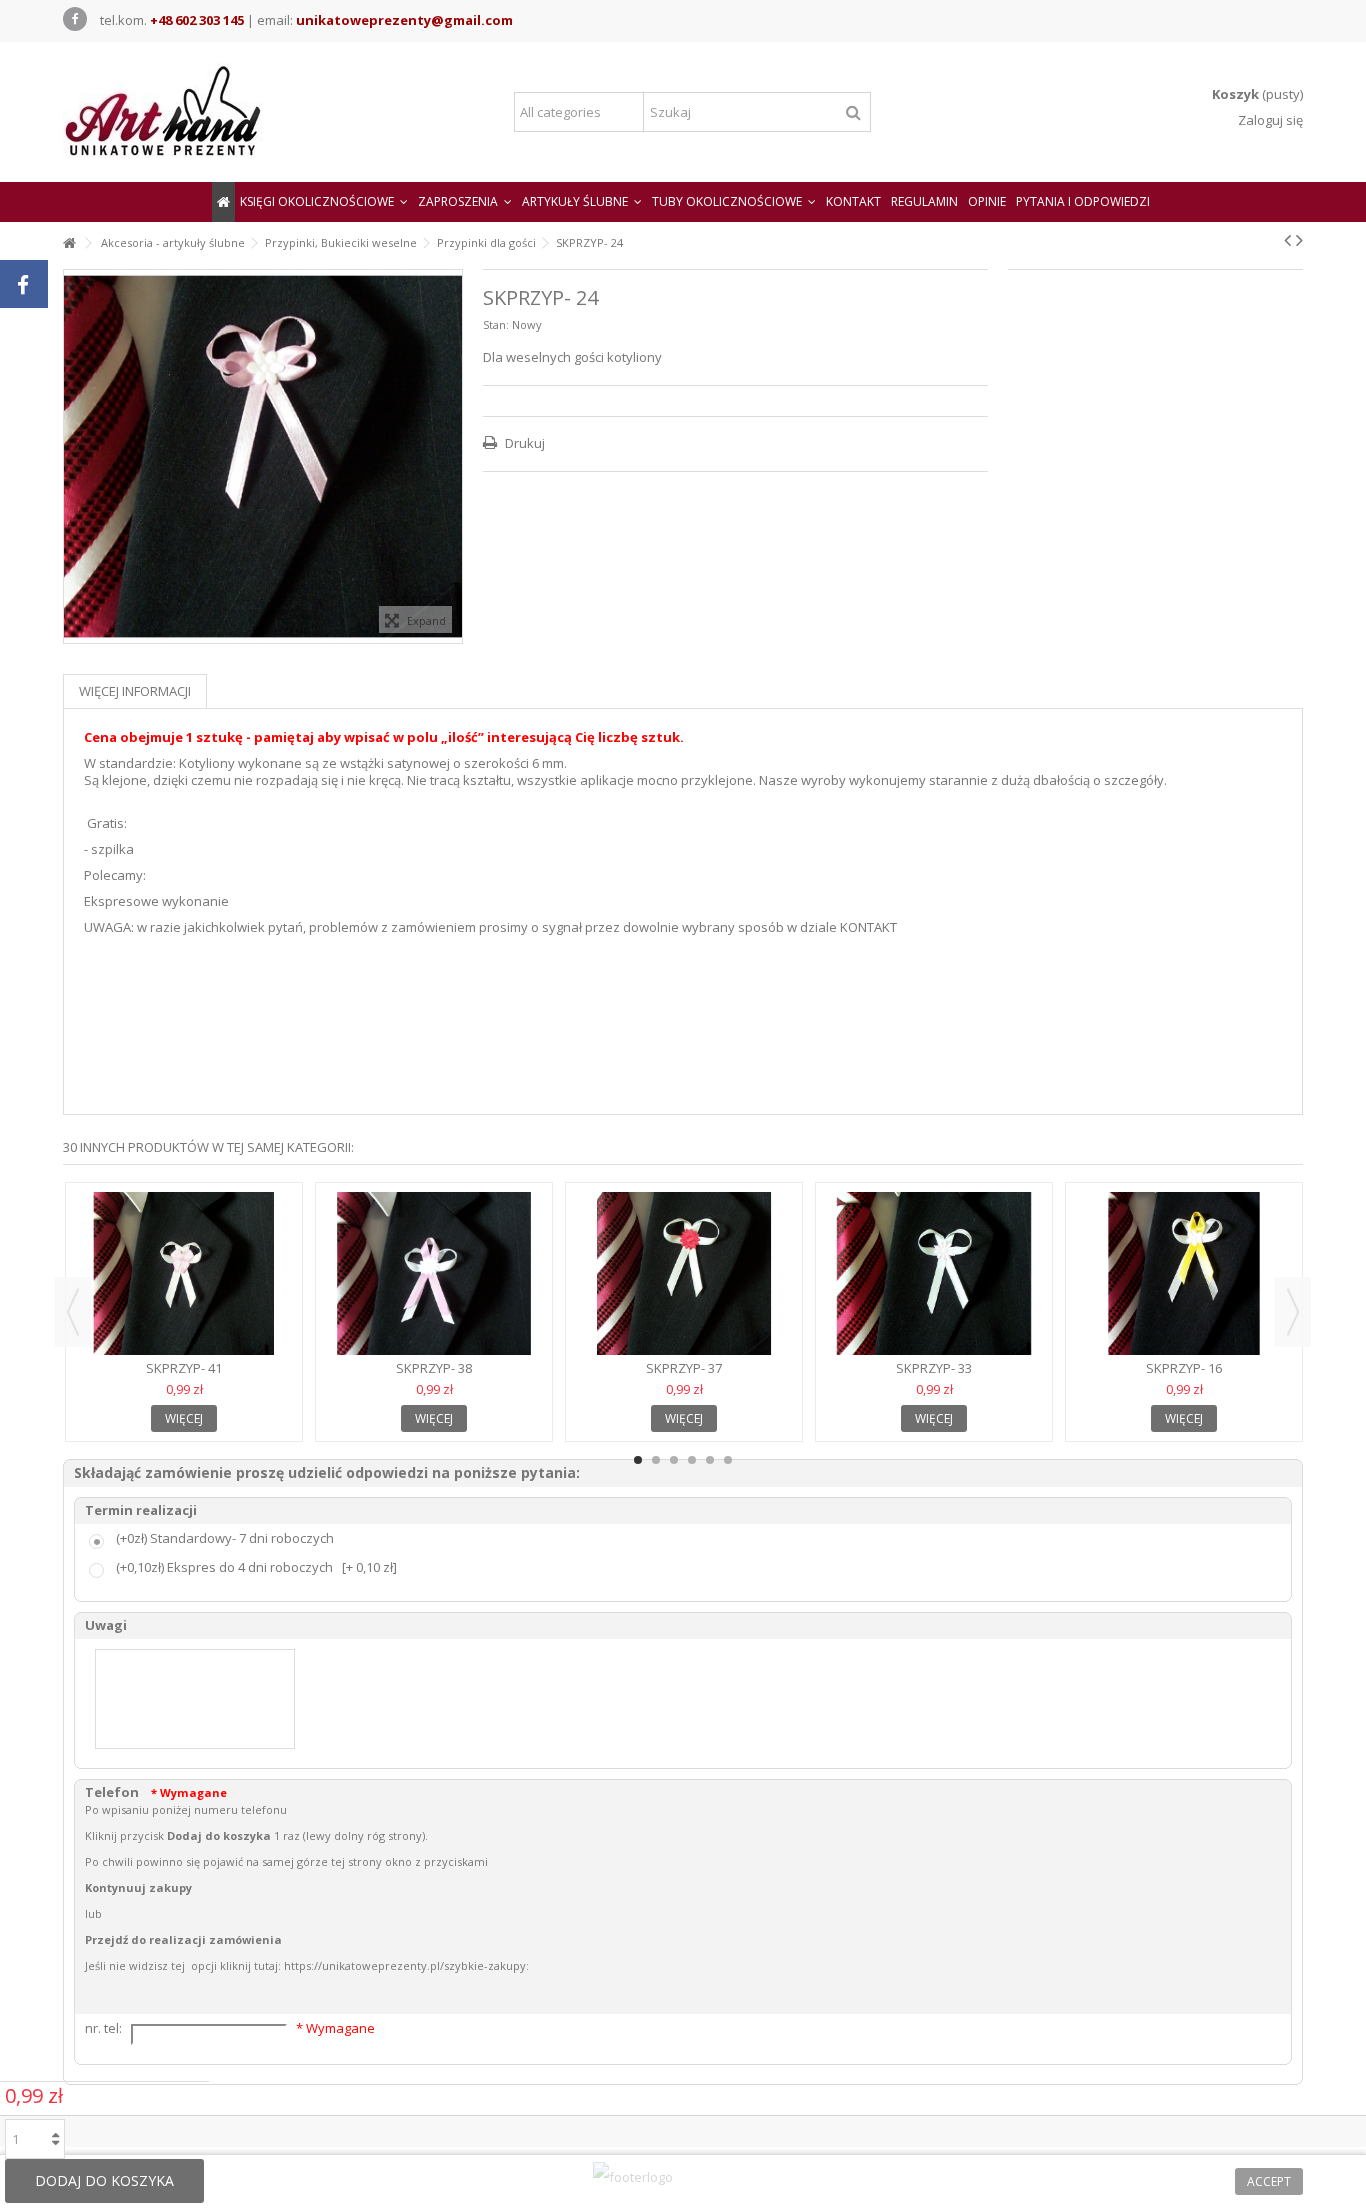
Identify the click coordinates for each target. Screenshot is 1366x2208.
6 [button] (728, 1460)
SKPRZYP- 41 (184, 1368)
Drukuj (523, 443)
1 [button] (638, 1460)
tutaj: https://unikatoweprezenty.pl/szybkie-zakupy (390, 1965)
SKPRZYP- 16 (1184, 1368)
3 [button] (674, 1460)
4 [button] (692, 1460)
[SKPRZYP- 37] (684, 1274)
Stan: (496, 324)
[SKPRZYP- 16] (1184, 1274)
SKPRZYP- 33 (934, 1368)
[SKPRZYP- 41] (184, 1274)
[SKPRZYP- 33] (934, 1274)
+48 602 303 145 (197, 20)
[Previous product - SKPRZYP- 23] (1287, 240)
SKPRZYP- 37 (684, 1368)
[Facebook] (75, 19)
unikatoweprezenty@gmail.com (404, 20)
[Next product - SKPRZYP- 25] (1299, 240)
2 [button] (656, 1460)
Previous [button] (73, 1312)
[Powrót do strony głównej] (69, 243)
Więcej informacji (135, 691)
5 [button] (710, 1460)
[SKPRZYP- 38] (434, 1274)
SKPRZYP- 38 (434, 1368)
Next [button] (1293, 1312)
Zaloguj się (1269, 120)
